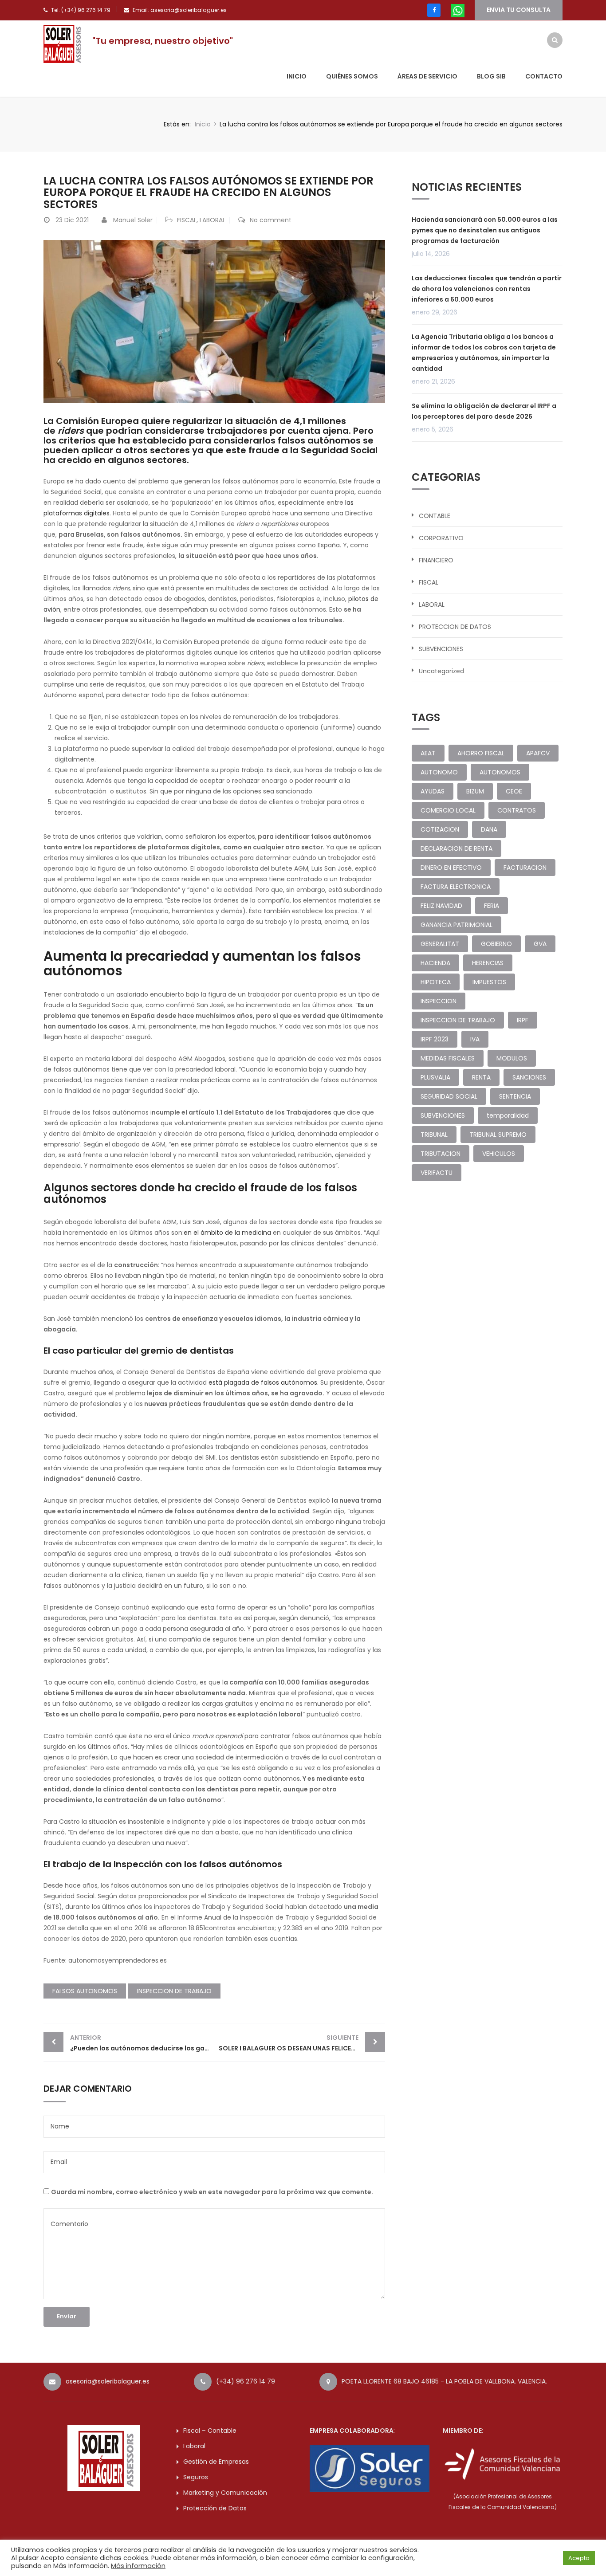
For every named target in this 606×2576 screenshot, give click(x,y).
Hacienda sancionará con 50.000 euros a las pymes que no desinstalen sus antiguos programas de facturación (485, 230)
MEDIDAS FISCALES (448, 1058)
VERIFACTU (437, 1173)
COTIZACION (440, 829)
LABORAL (212, 220)
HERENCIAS (488, 963)
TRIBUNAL (434, 1135)
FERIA (492, 906)
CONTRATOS (517, 810)
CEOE (514, 791)
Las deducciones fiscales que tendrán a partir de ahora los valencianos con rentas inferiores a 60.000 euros (487, 289)
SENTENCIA (515, 1096)
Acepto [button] (579, 2558)
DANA (489, 829)
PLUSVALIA (435, 1077)
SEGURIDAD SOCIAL (449, 1096)
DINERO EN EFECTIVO (451, 868)
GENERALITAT (440, 944)
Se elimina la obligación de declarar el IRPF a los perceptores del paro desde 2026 (484, 411)
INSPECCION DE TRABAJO (174, 1991)
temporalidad (508, 1115)
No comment (271, 220)
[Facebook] (434, 10)
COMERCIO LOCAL (448, 810)
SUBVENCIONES (441, 649)
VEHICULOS (499, 1154)
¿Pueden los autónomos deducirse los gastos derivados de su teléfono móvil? (142, 2043)
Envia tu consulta (519, 10)
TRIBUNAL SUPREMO (498, 1135)
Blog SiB (491, 76)
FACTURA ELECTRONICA (456, 887)
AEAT (428, 753)
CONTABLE (435, 516)
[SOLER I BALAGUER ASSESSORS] (63, 43)
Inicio (297, 76)
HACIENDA (435, 963)
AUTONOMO (439, 772)
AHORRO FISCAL (481, 753)
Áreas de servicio (427, 76)
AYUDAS (433, 791)
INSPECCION (439, 1001)
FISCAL (187, 220)
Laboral (194, 2446)
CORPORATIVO (441, 538)
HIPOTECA (436, 982)
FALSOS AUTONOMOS (85, 1991)
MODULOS (512, 1058)
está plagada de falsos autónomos (263, 1382)
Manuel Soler (133, 220)
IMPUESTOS (489, 982)
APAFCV (538, 753)
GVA (540, 944)
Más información (138, 2566)
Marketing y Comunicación (225, 2493)
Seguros (196, 2477)
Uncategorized (441, 671)
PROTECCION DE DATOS (455, 627)
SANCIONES (529, 1077)
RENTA (481, 1077)
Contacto (544, 76)
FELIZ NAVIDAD (441, 906)
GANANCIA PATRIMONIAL (456, 925)
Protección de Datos (215, 2508)
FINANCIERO (436, 560)
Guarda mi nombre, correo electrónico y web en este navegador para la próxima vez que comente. (212, 2192)
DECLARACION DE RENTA (456, 848)
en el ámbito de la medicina (227, 1233)
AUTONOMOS (500, 772)
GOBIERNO (496, 944)
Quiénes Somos (352, 76)
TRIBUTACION (441, 1154)
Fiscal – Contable (210, 2431)
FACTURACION (525, 868)
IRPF (523, 1020)
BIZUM (475, 791)
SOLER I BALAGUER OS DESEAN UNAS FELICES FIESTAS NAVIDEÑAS (302, 2043)
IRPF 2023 (435, 1039)
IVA (475, 1039)
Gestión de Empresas (216, 2462)
